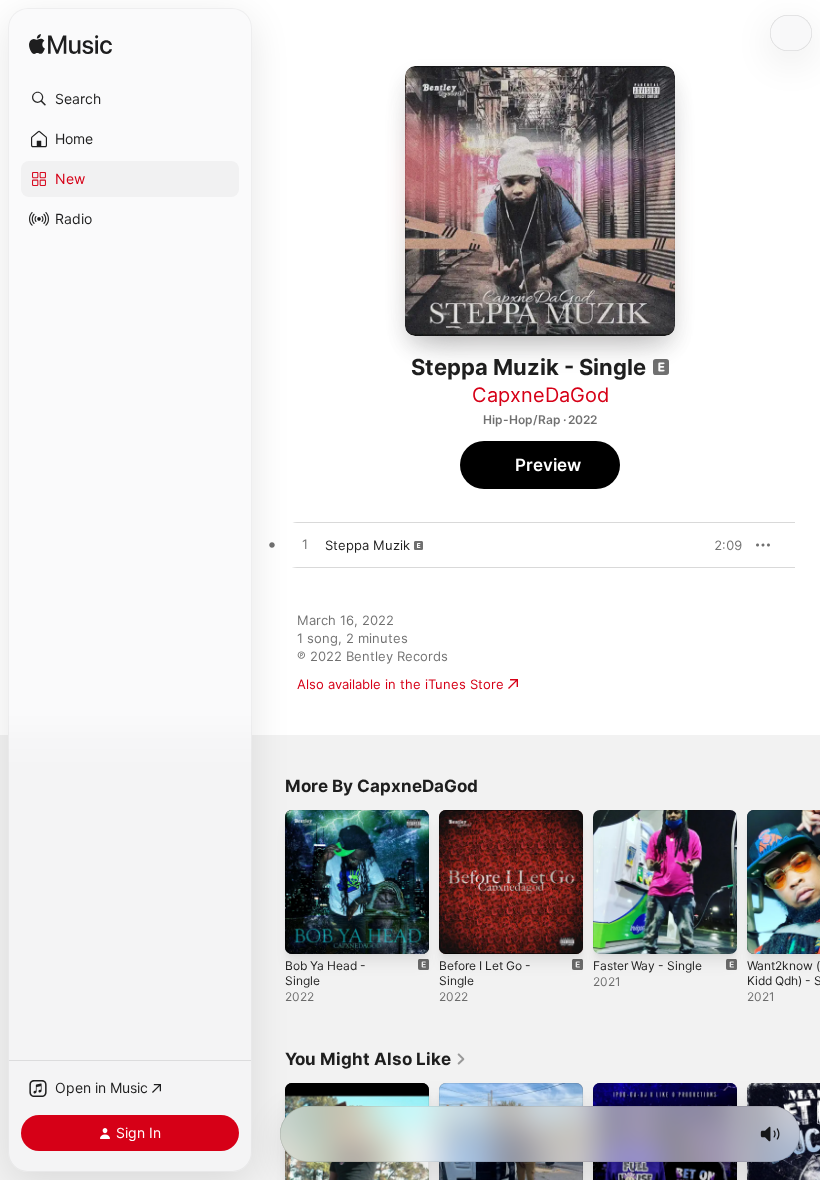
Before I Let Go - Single (485, 973)
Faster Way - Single (647, 965)
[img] (70, 45)
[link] (376, 1059)
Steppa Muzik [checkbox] (367, 545)
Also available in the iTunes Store (400, 684)
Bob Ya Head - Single (325, 973)
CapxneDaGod (540, 395)
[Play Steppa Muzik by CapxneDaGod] (305, 545)
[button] (130, 99)
